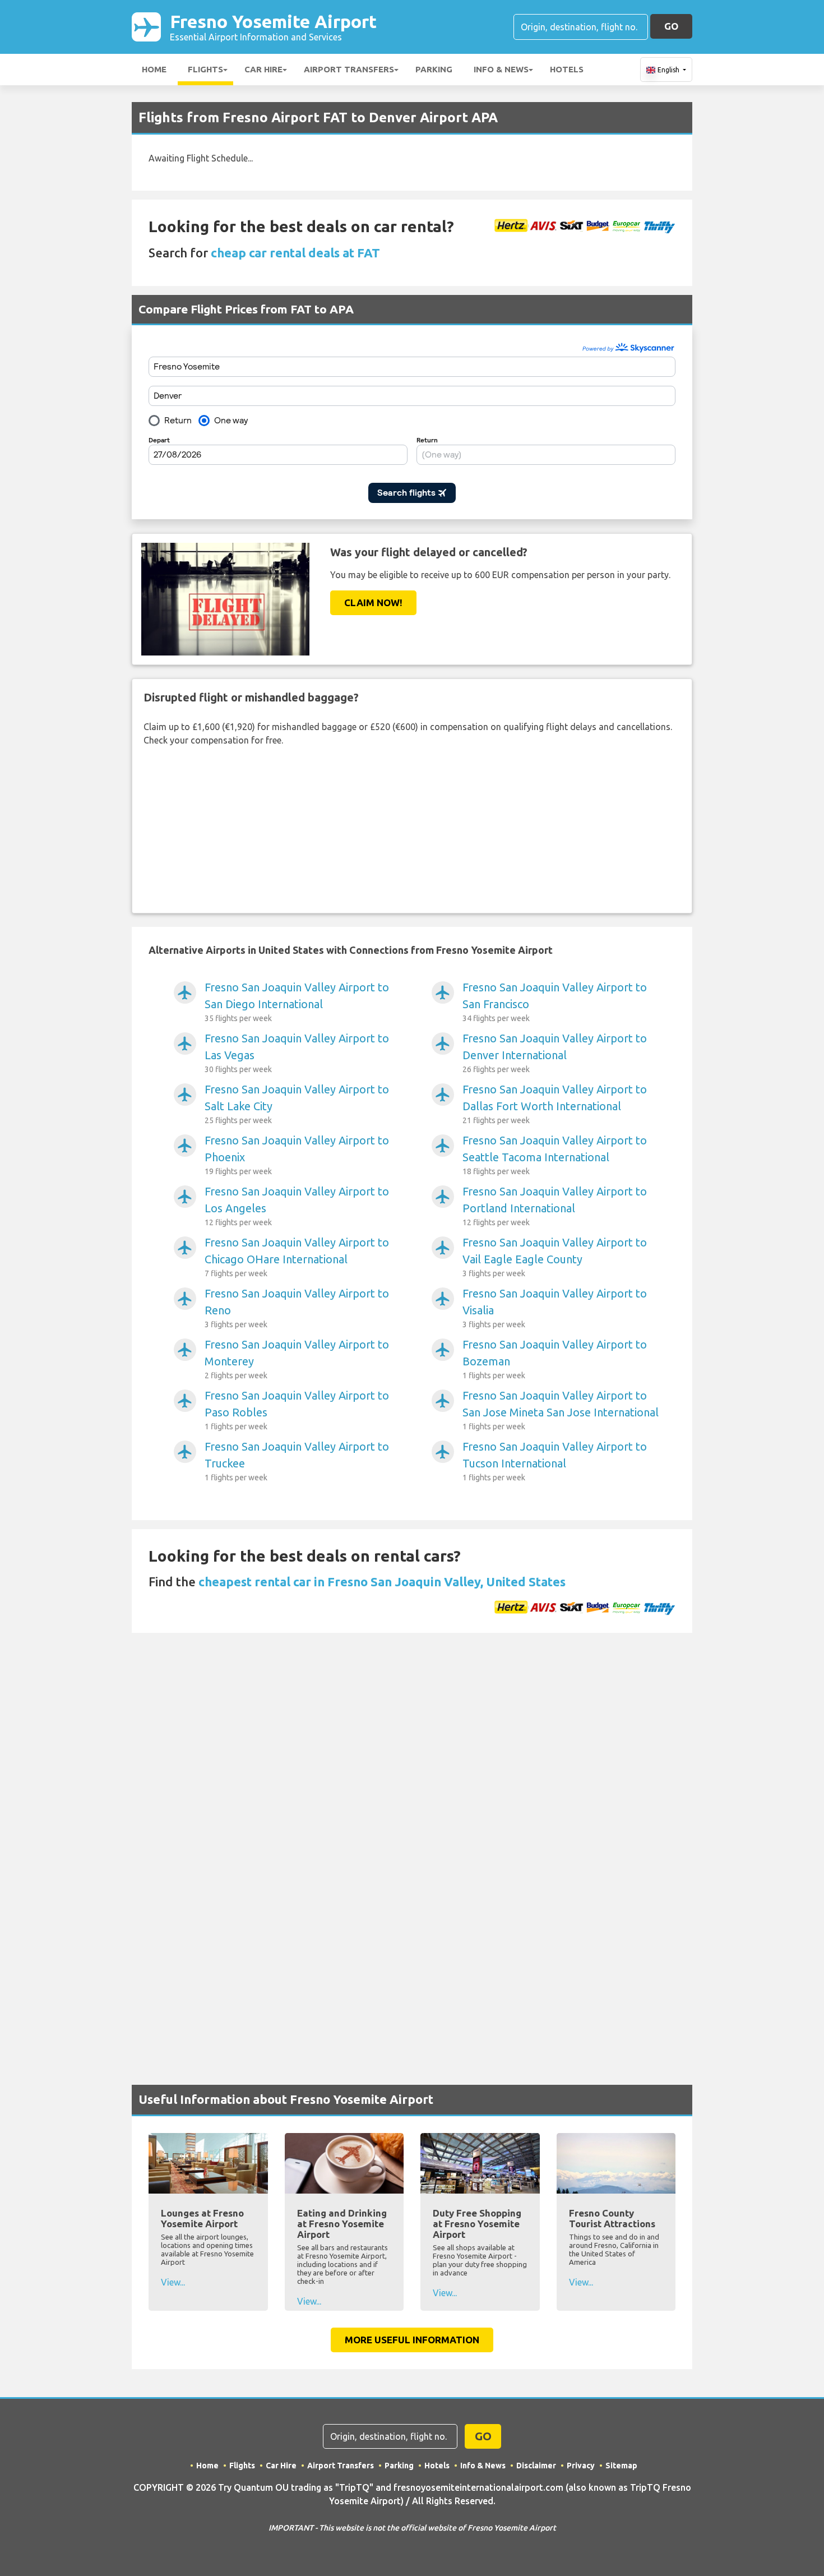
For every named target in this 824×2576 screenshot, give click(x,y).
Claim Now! (373, 603)
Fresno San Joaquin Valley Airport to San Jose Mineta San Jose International (561, 1410)
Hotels (567, 69)
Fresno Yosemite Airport (273, 27)
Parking (434, 69)
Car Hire (263, 69)
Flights (205, 69)
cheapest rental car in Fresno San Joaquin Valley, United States (382, 1582)
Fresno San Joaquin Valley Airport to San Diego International (297, 1002)
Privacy (581, 2466)
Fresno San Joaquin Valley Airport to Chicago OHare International (297, 1257)
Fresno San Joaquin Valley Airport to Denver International (555, 1053)
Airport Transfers (349, 69)
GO (671, 26)
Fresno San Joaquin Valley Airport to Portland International (555, 1206)
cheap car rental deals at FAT (295, 253)
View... (173, 2282)
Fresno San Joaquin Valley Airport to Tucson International (555, 1461)
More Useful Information (412, 2340)
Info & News (501, 69)
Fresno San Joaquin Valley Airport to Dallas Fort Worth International (555, 1104)
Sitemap (621, 2466)
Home (154, 69)
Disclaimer (536, 2466)
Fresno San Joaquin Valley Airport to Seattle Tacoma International (555, 1155)
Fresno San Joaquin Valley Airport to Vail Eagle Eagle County (555, 1257)
